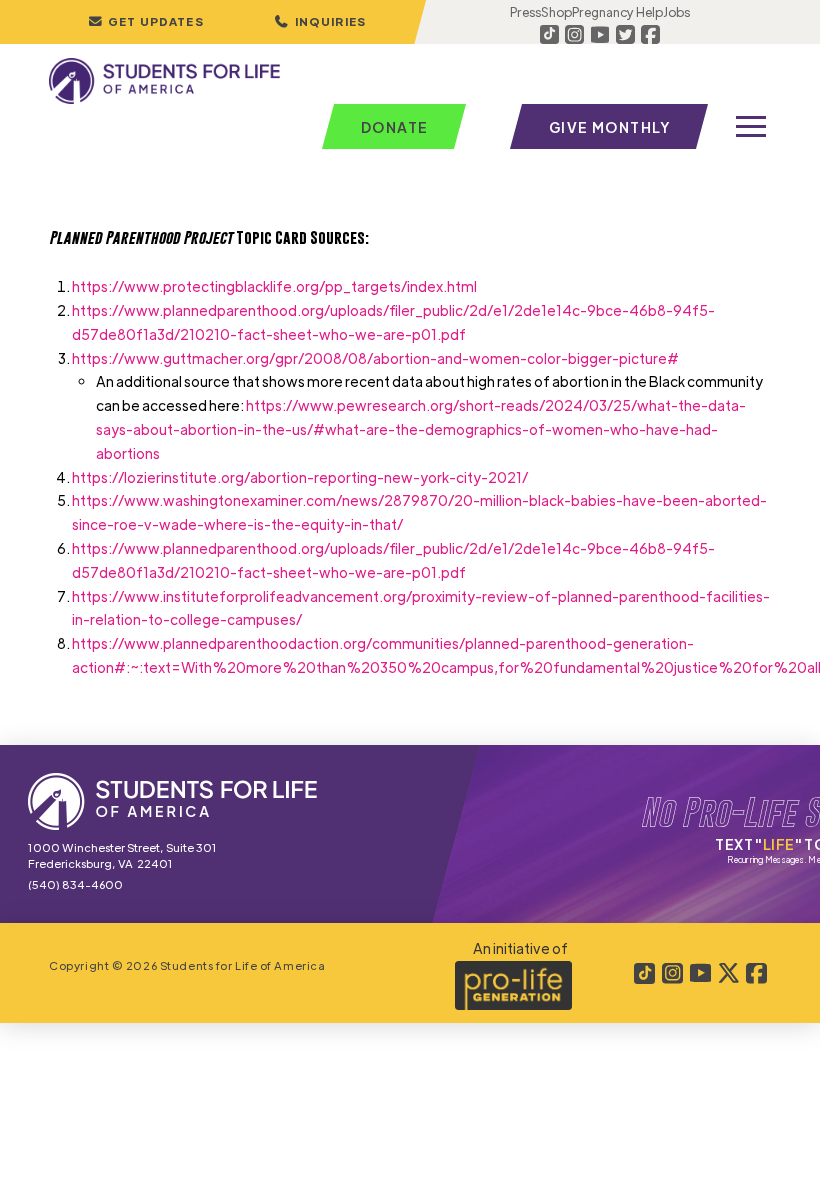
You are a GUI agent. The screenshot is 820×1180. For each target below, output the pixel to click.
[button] (320, 22)
